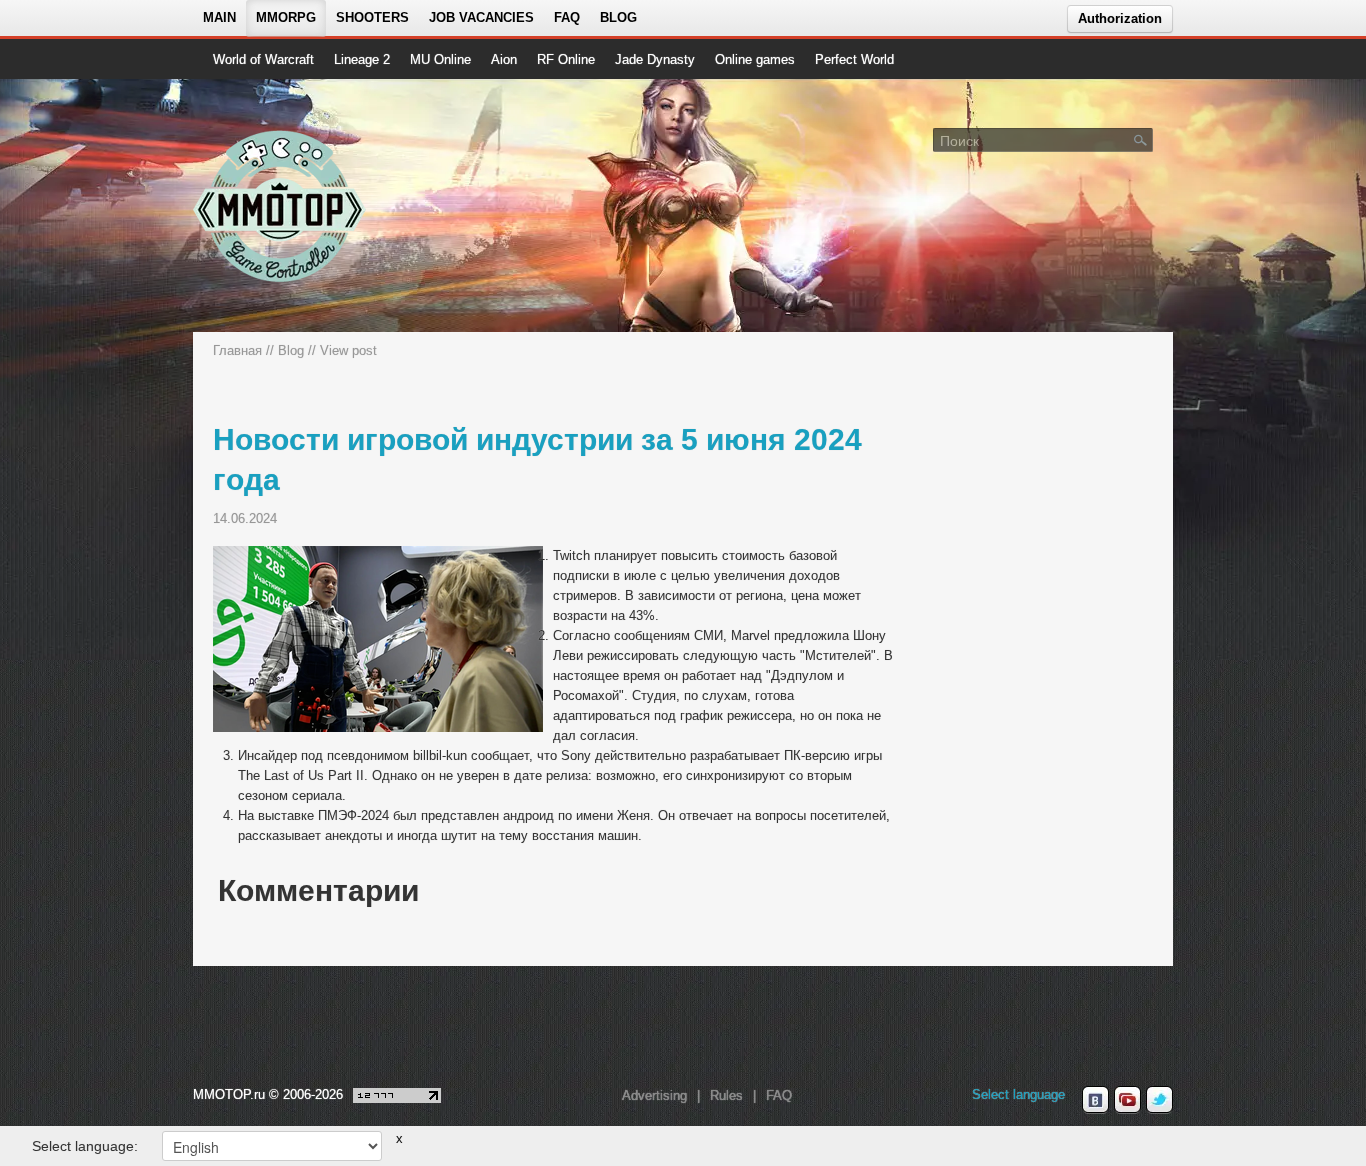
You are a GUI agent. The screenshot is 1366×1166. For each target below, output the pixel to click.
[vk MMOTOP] (1095, 1100)
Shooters (372, 17)
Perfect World (854, 59)
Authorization (1120, 18)
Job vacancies (481, 17)
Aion (504, 59)
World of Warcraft (263, 59)
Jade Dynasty (655, 59)
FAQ (567, 17)
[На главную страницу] (280, 206)
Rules (726, 1095)
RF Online (566, 59)
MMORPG (286, 17)
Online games (755, 59)
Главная (237, 350)
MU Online (440, 59)
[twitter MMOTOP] (1159, 1100)
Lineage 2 (362, 59)
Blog (618, 17)
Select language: (85, 1146)
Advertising (654, 1095)
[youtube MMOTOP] (1127, 1100)
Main (219, 17)
